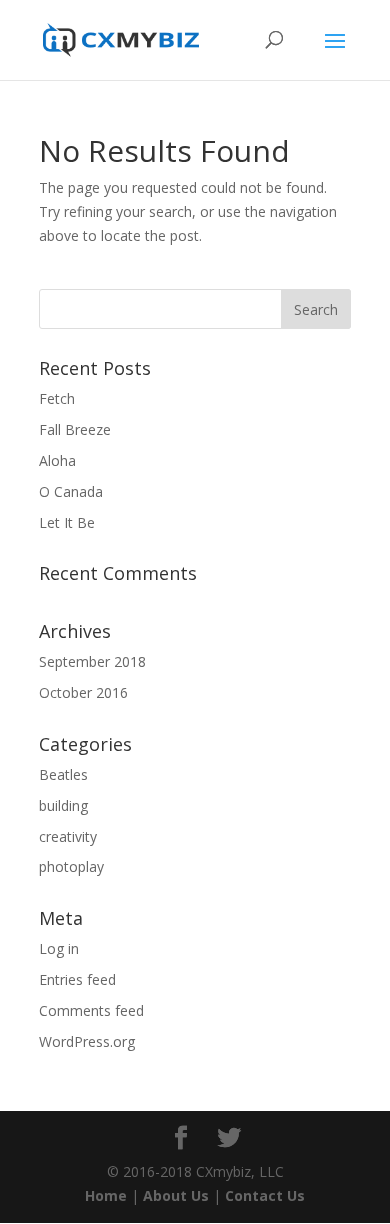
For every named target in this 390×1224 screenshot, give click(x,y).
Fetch (57, 398)
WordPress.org (87, 1041)
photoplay (71, 866)
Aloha (57, 460)
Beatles (63, 774)
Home (106, 1195)
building (63, 805)
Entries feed (77, 979)
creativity (68, 836)
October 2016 (83, 692)
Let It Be (67, 522)
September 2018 (92, 661)
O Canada (71, 491)
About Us (176, 1195)
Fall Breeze (75, 429)
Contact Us (265, 1195)
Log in (59, 948)
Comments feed (91, 1010)
